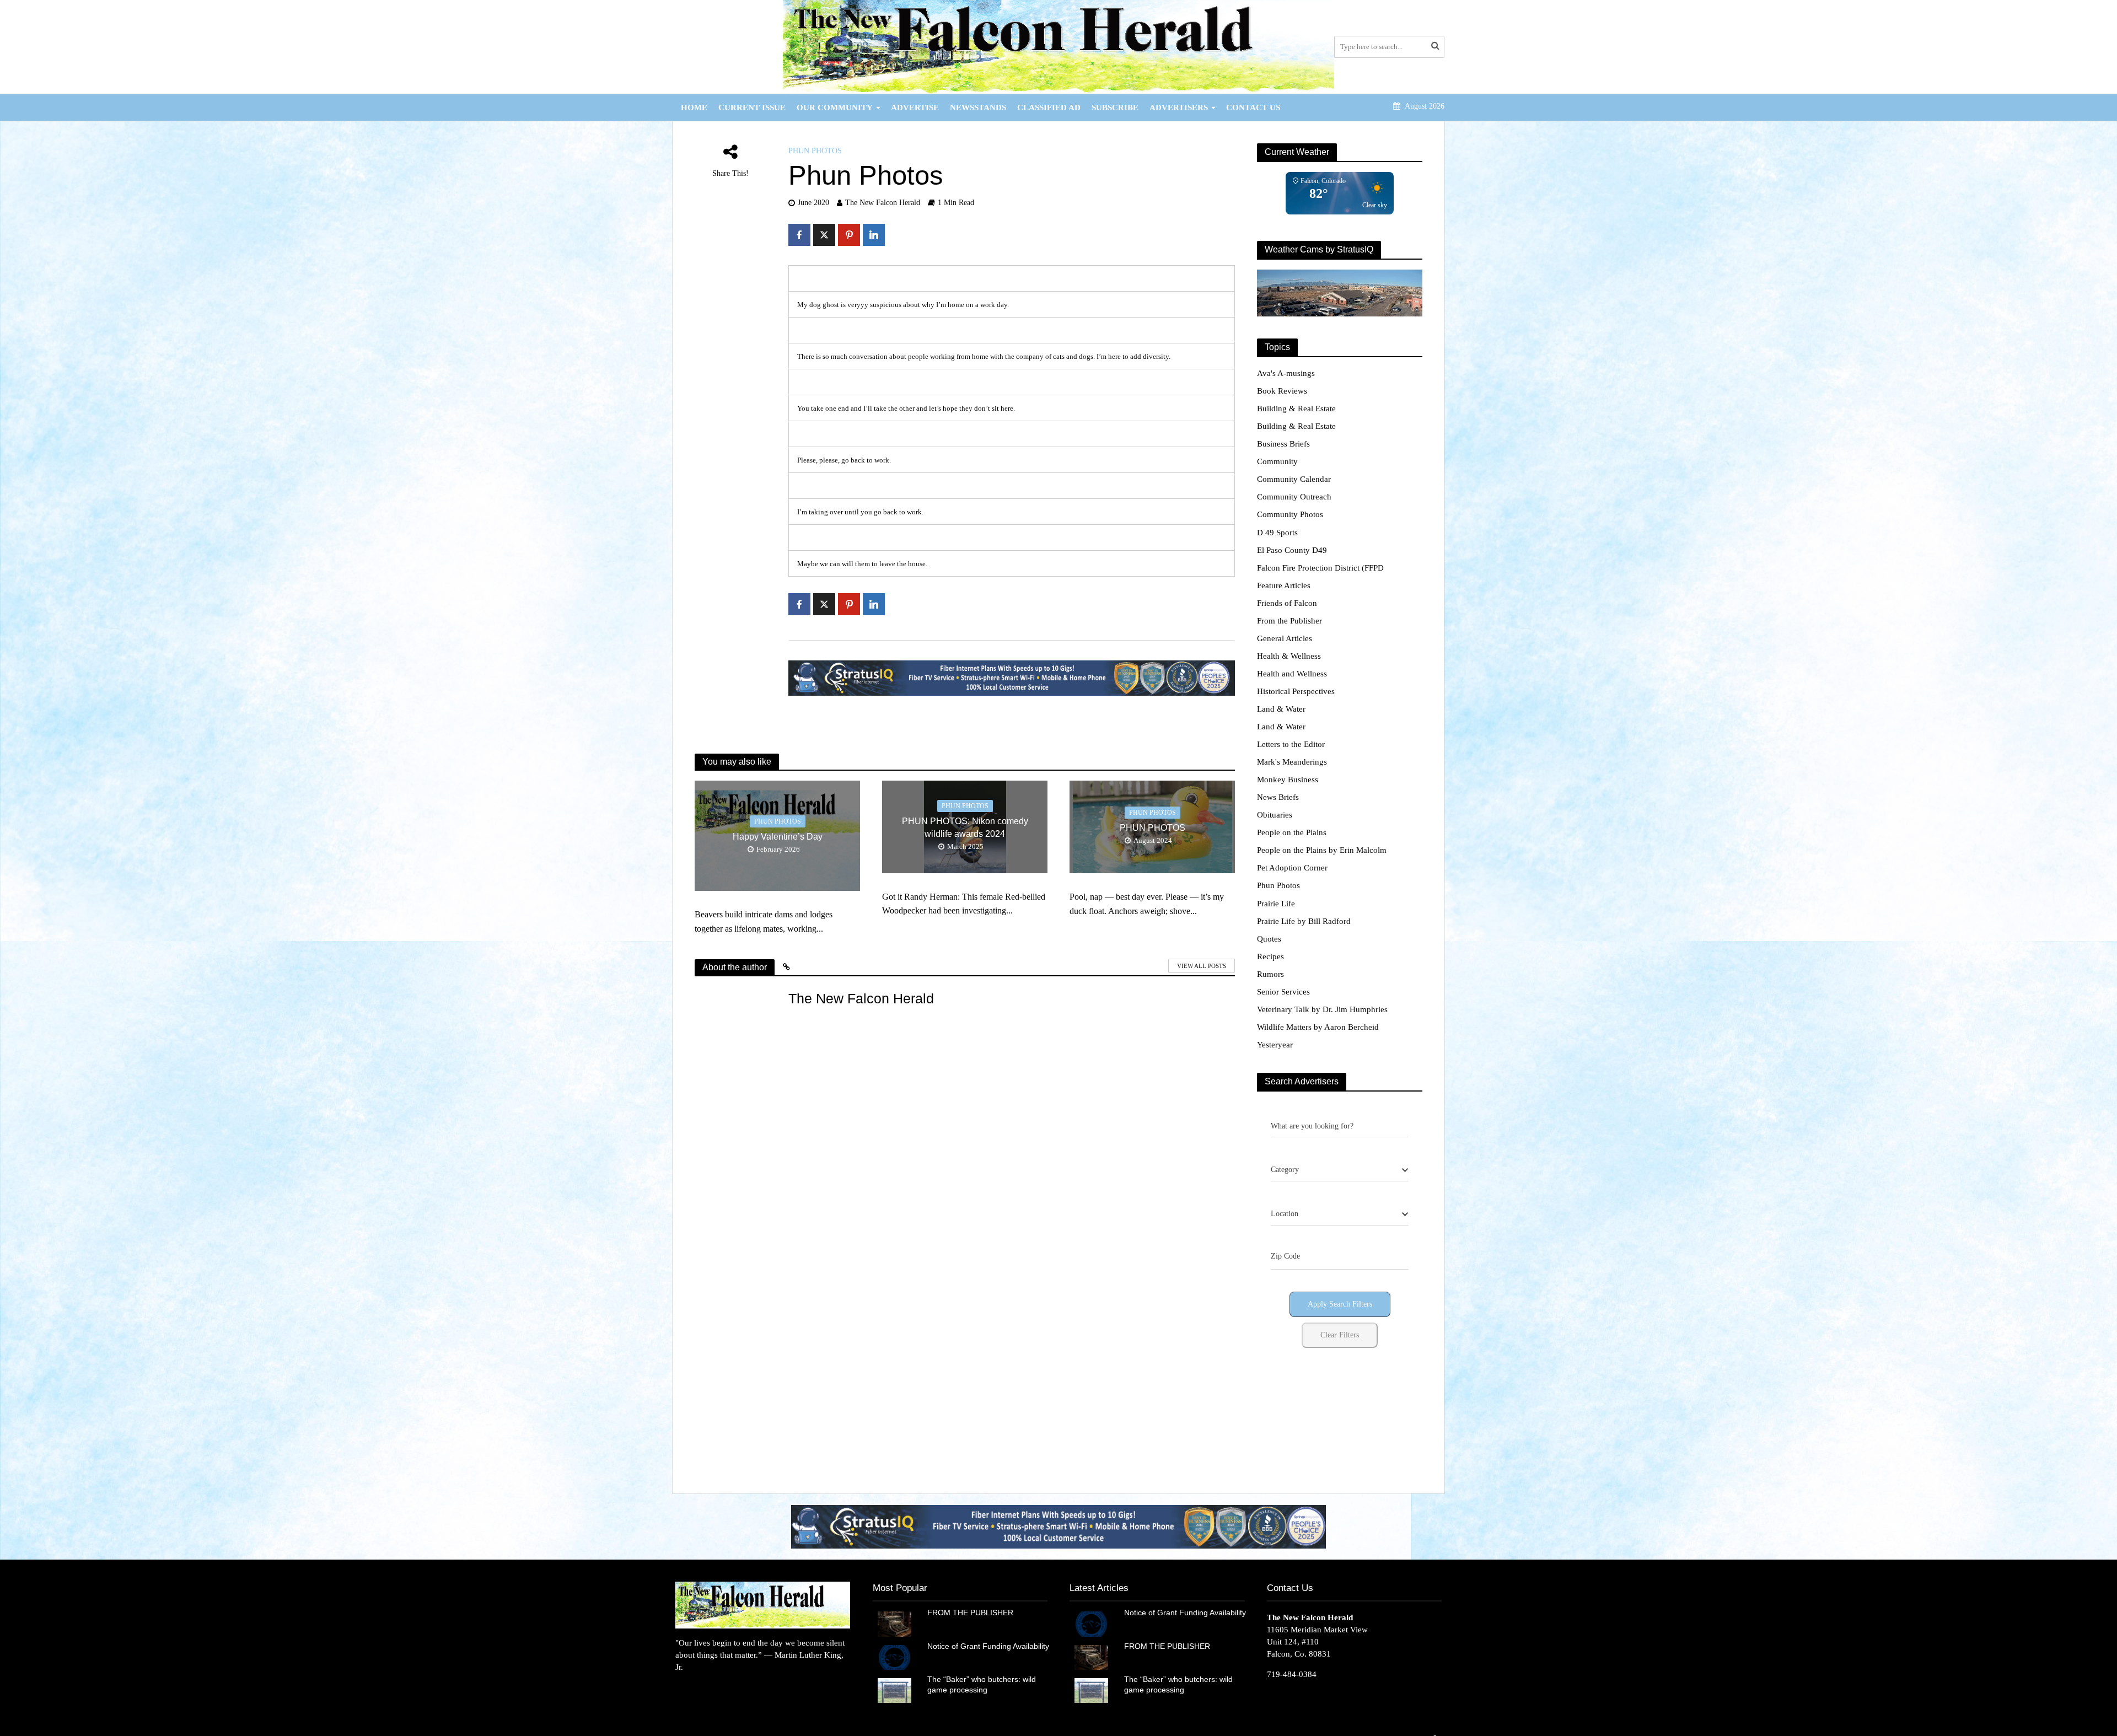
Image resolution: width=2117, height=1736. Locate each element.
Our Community (835, 108)
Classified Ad (1049, 108)
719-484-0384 (1292, 1674)
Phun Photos (815, 151)
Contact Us (1253, 108)
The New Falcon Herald (883, 203)
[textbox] (1285, 1170)
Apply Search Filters (1340, 1304)
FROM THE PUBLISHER (972, 1613)
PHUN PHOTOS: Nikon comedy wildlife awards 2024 (965, 827)
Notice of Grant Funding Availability (988, 1646)
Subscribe (1115, 108)
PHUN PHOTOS (1152, 828)
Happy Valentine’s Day (778, 837)
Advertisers (1179, 108)
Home (694, 108)
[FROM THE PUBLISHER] (894, 1623)
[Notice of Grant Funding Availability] (894, 1657)
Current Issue (752, 108)
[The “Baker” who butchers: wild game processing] (894, 1690)
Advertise (915, 108)
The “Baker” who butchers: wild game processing (982, 1684)
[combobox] (1340, 1170)
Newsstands (978, 108)
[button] (1058, 1526)
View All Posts (1202, 966)
